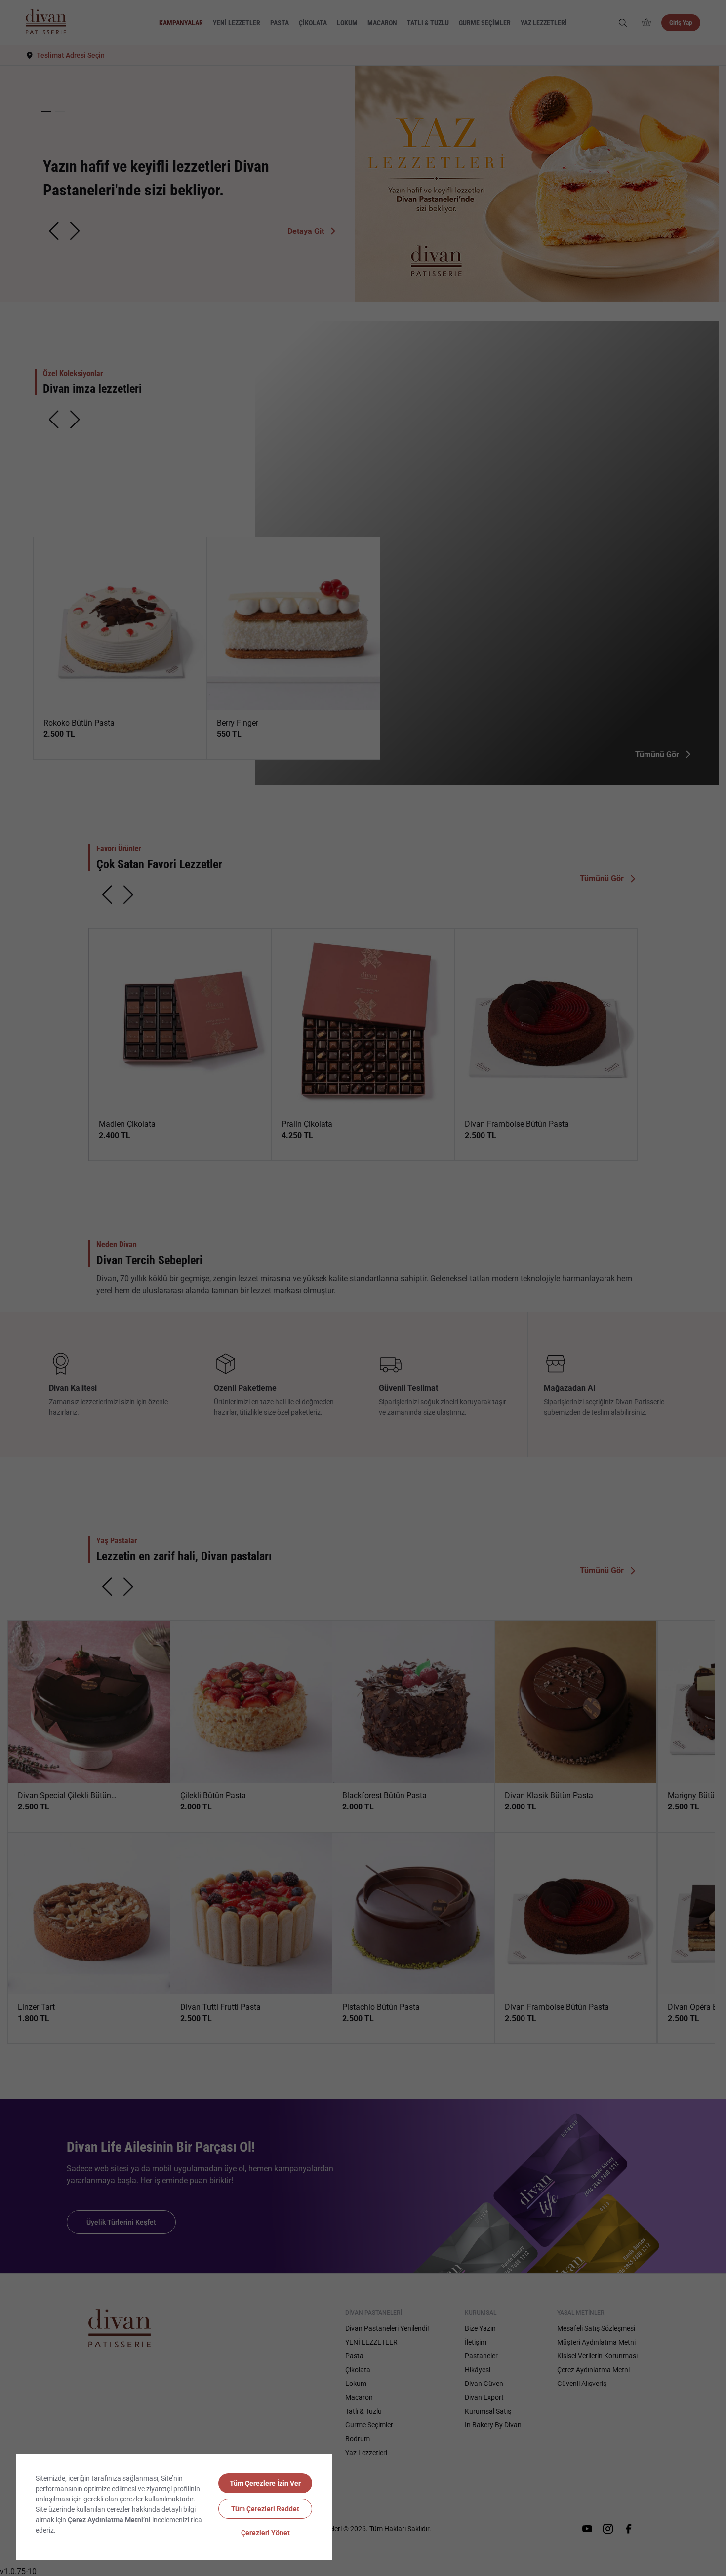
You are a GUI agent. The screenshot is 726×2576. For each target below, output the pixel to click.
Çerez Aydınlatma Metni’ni (109, 2520)
